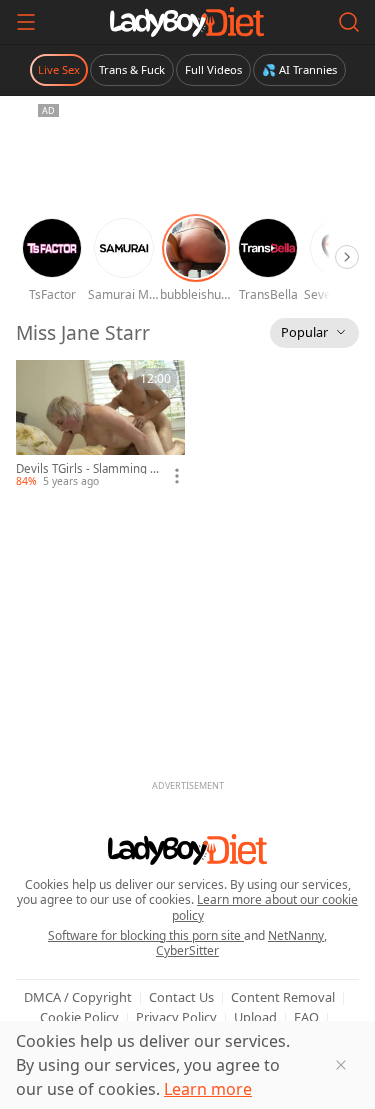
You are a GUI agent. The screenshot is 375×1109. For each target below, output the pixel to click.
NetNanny (296, 935)
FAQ (306, 1017)
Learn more (208, 1089)
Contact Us (181, 997)
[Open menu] (26, 22)
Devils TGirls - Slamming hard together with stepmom (86, 469)
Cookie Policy (79, 1017)
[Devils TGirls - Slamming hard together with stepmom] (100, 425)
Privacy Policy (176, 1017)
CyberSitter (187, 950)
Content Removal (283, 997)
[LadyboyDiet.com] (187, 22)
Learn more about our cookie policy (265, 907)
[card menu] (177, 476)
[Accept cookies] (341, 1065)
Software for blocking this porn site (146, 935)
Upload (255, 1017)
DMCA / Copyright (78, 997)
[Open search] (349, 22)
